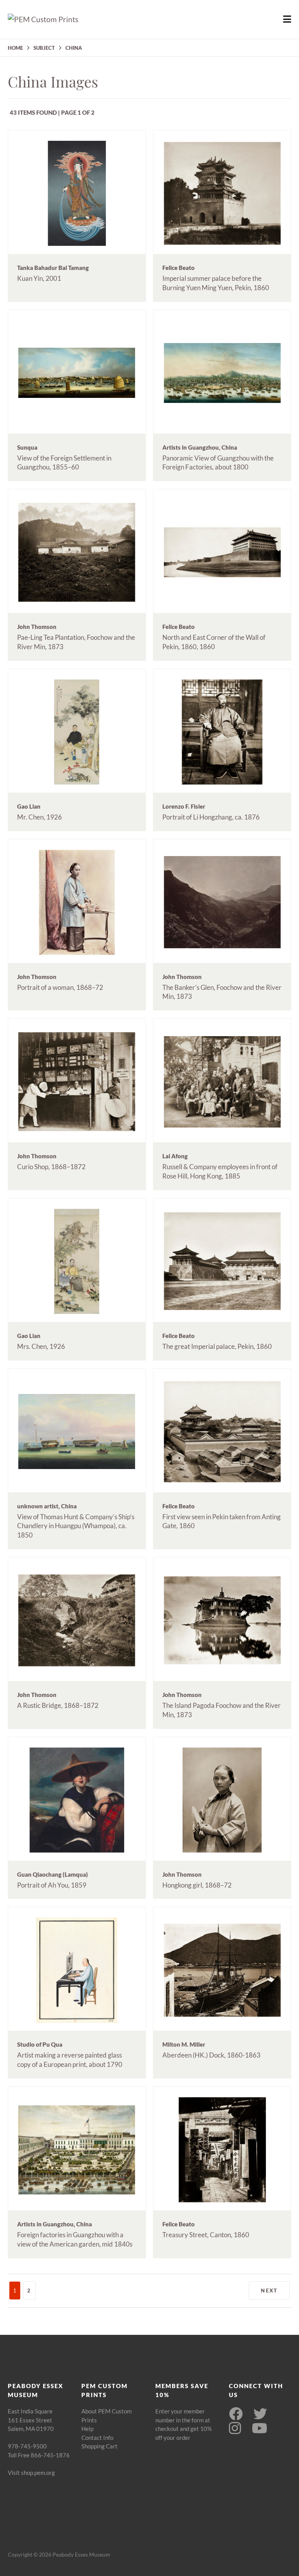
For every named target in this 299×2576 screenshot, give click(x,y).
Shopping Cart (99, 2446)
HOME (15, 48)
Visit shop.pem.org (31, 2473)
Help (87, 2429)
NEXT (269, 2291)
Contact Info (97, 2438)
